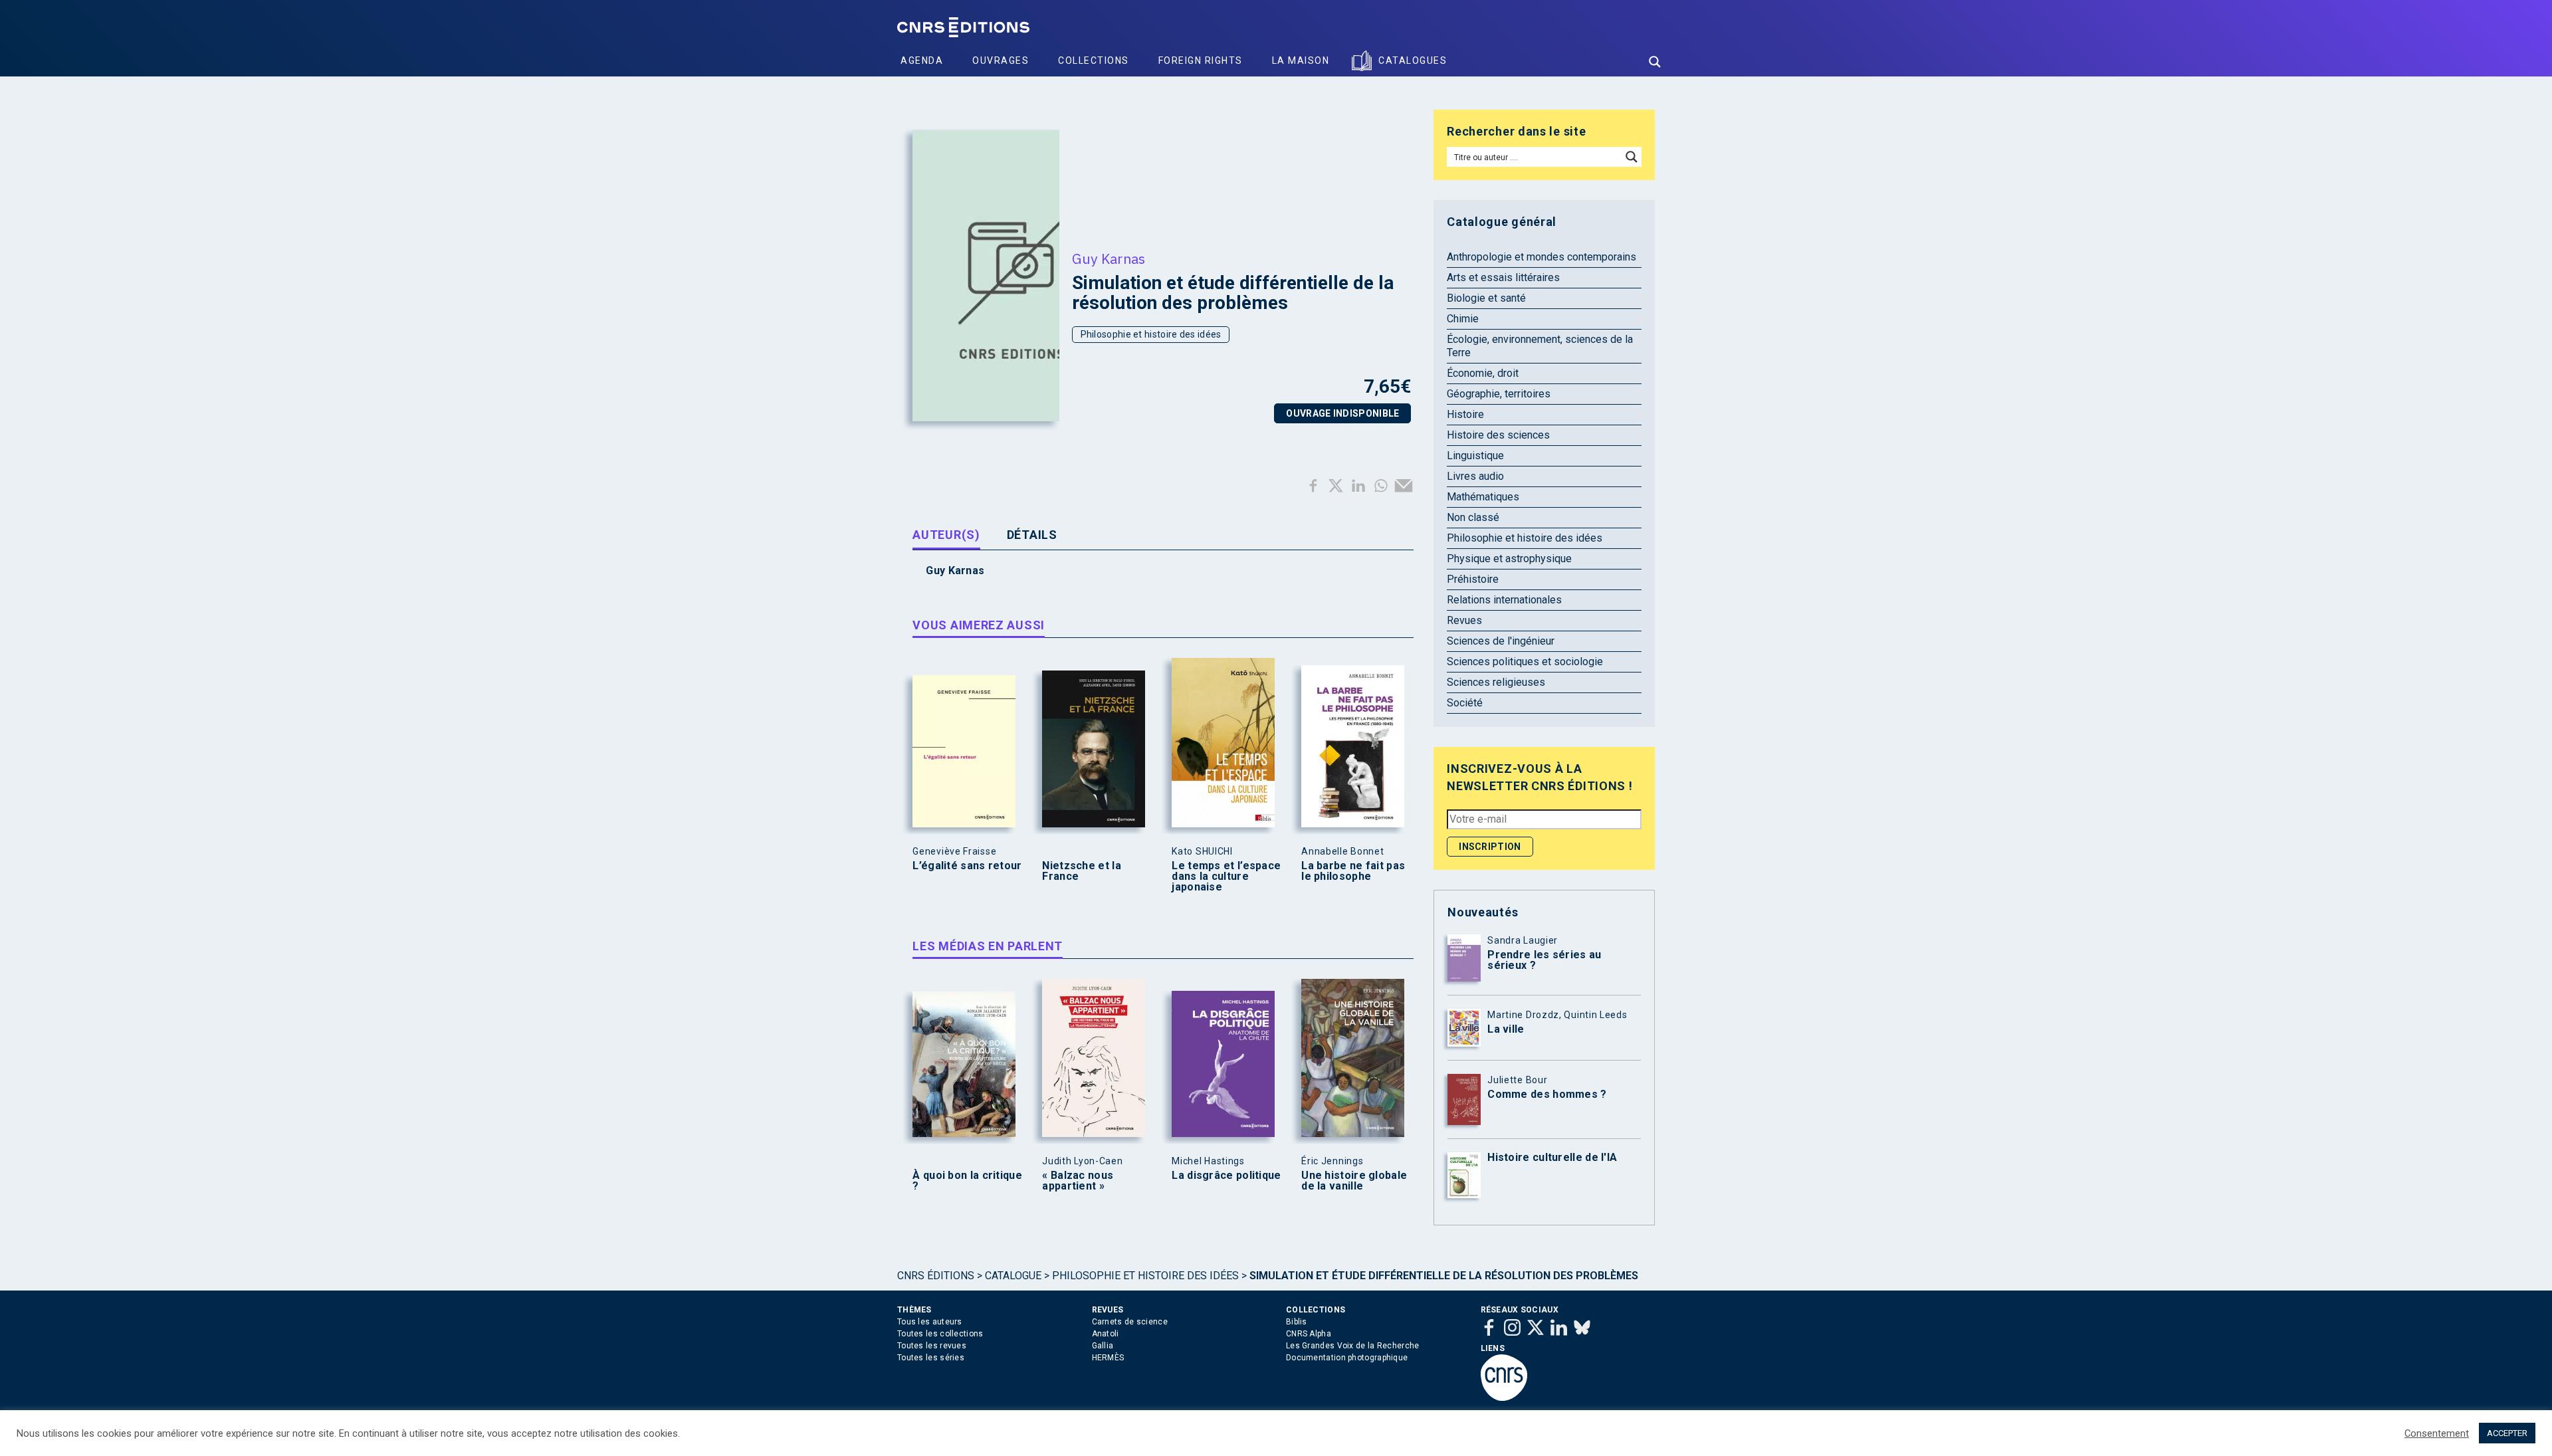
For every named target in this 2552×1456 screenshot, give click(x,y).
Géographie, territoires (1499, 394)
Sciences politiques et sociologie (1525, 662)
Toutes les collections (940, 1334)
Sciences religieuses (1496, 682)
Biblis (1297, 1322)
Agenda (922, 60)
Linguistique (1475, 456)
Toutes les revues (932, 1346)
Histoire (1465, 414)
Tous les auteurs (930, 1322)
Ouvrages (1001, 60)
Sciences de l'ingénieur (1501, 641)
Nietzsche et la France (1082, 871)
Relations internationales (1504, 600)
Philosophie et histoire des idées (1151, 334)
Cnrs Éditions (936, 1276)
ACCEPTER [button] (2507, 1433)
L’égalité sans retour (967, 866)
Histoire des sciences (1498, 435)
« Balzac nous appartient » (1078, 1181)
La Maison (1301, 60)
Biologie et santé (1486, 298)
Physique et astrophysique (1509, 559)
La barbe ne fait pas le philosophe (1353, 871)
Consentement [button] (2437, 1433)
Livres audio (1475, 476)
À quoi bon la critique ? (967, 1181)
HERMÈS (1108, 1358)
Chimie (1463, 319)
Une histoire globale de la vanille (1354, 1181)
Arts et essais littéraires (1503, 277)
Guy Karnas (1109, 259)
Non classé (1473, 517)
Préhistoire (1473, 579)
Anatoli (1106, 1334)
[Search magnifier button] (1655, 62)
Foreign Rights (1201, 60)
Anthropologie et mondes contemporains (1542, 257)
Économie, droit (1483, 373)
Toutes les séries (931, 1358)
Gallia (1103, 1346)
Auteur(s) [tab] (946, 535)
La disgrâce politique (1226, 1176)
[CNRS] (1504, 1398)
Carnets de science (1130, 1322)
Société (1465, 703)
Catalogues (1413, 60)
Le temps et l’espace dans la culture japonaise (1226, 877)
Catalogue (1013, 1276)
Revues (1464, 620)
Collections (1094, 60)
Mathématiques (1483, 497)
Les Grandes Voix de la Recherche (1353, 1346)
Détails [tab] (1032, 535)
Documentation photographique (1347, 1358)
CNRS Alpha (1309, 1334)
